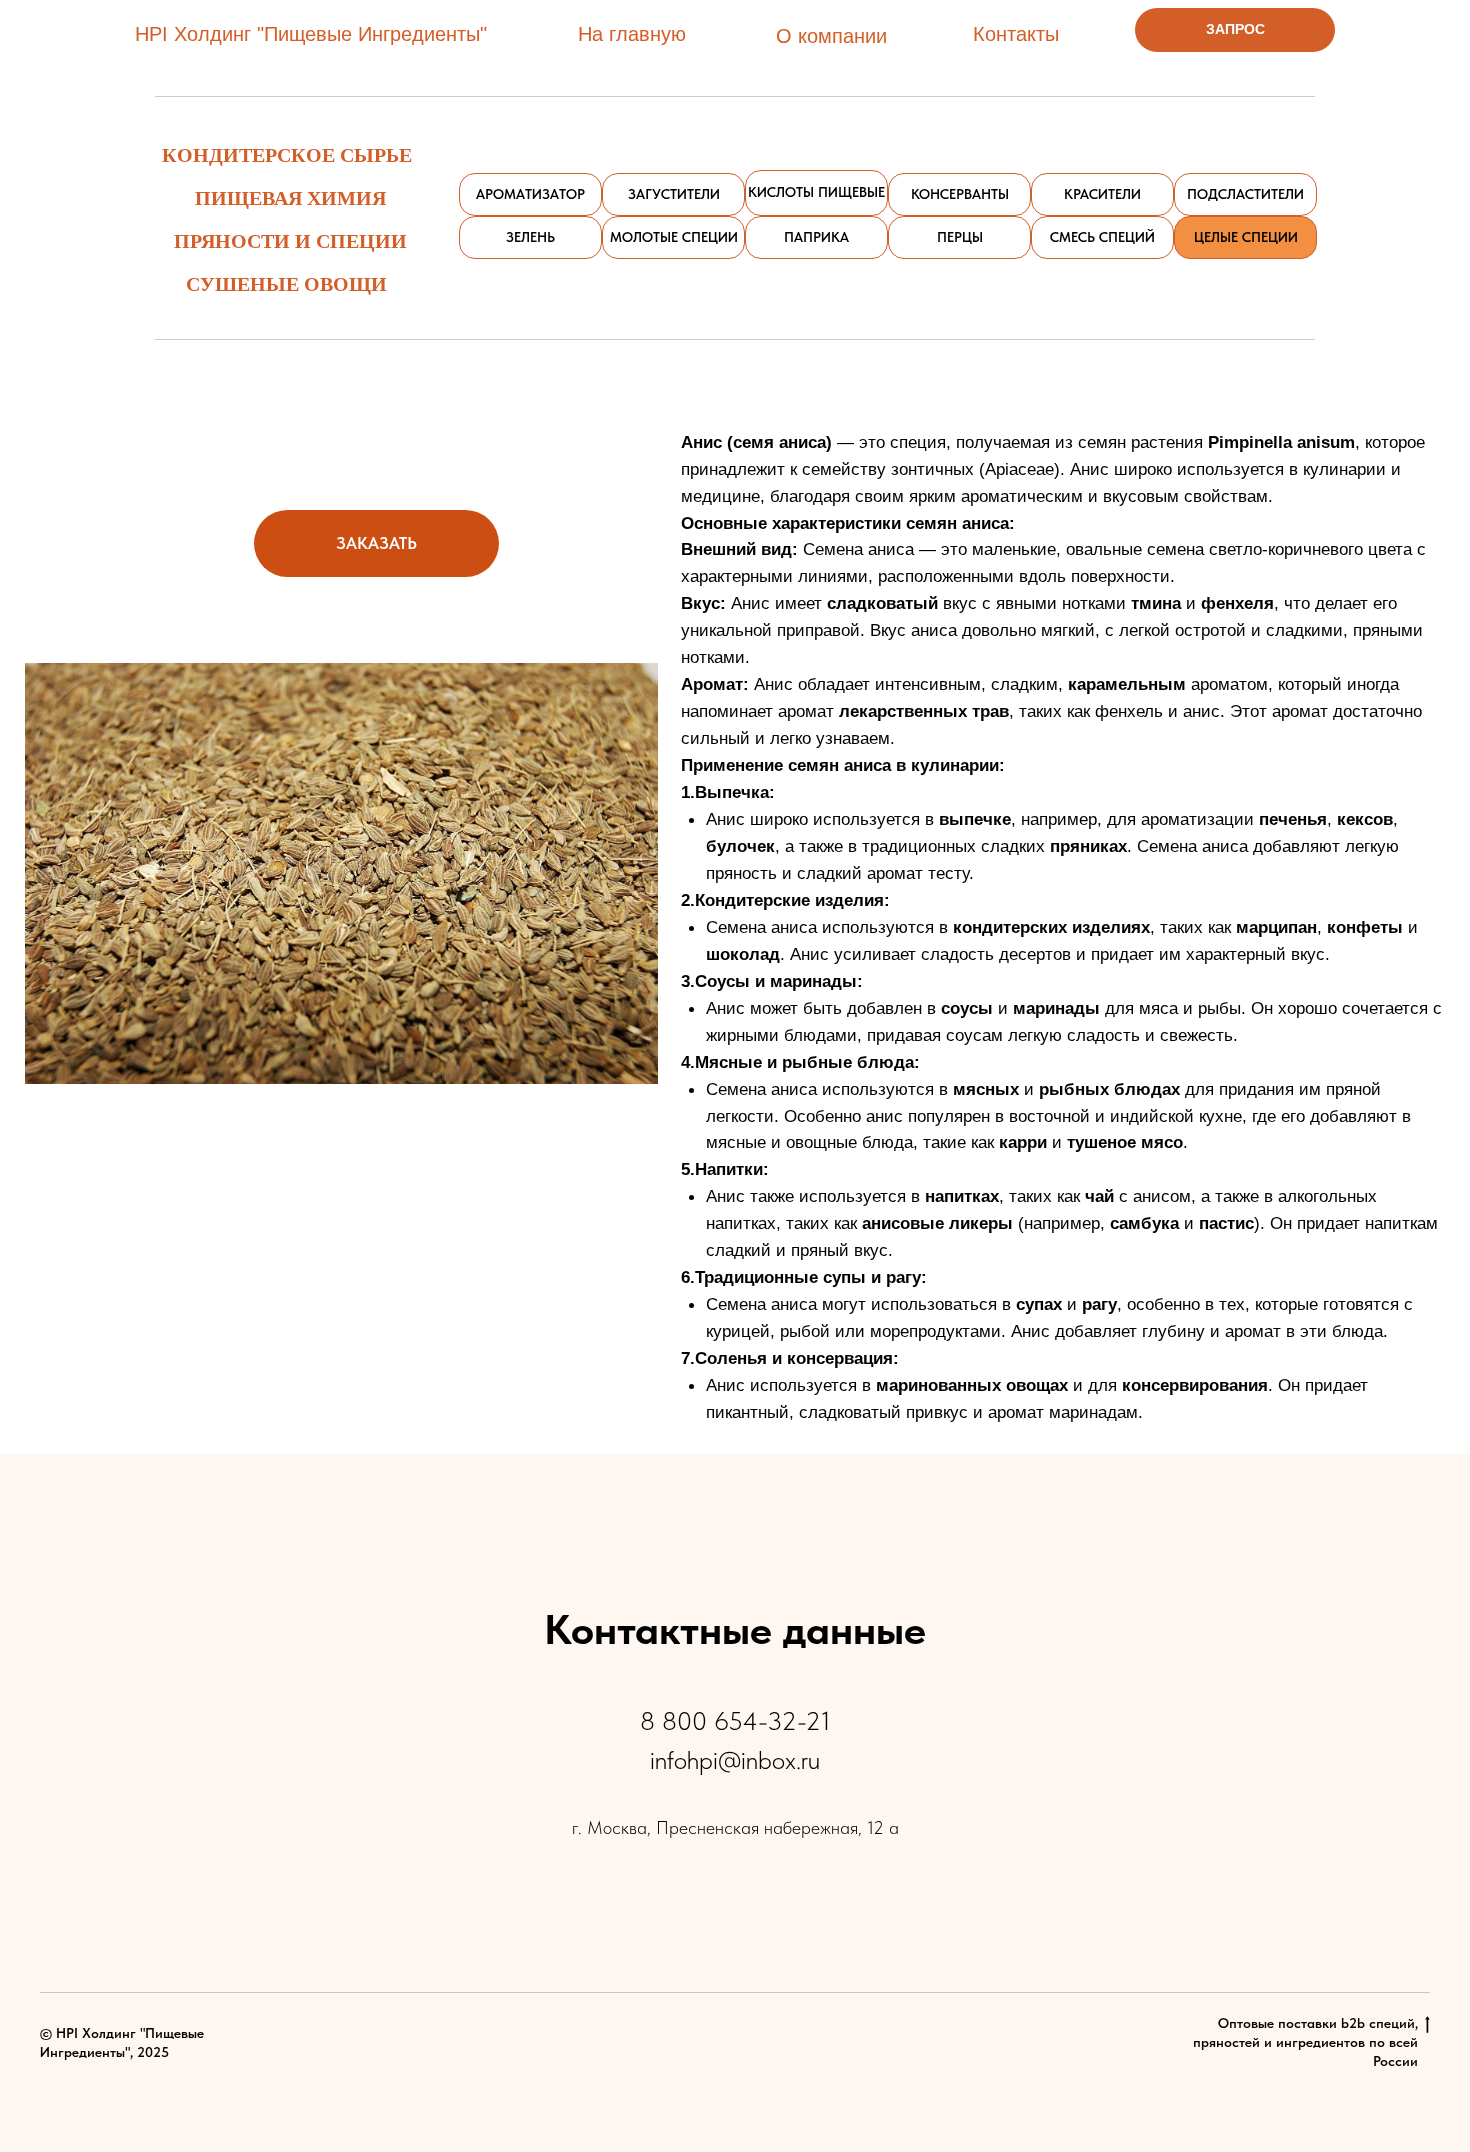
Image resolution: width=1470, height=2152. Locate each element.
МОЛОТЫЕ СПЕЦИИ (674, 237)
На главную (632, 34)
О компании (831, 36)
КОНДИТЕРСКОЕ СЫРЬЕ (287, 154)
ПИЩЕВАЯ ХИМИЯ (290, 197)
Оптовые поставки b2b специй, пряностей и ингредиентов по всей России (1305, 2042)
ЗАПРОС (1235, 29)
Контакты (1016, 34)
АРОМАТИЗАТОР (530, 194)
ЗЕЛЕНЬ (530, 237)
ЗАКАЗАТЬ (376, 543)
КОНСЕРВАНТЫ (960, 194)
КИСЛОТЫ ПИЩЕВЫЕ (816, 192)
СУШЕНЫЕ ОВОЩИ (286, 283)
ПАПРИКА (816, 237)
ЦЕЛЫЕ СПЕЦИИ (1246, 237)
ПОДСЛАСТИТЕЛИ (1245, 194)
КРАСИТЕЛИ (1102, 194)
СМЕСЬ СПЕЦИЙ (1102, 237)
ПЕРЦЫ (960, 237)
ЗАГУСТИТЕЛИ (674, 194)
